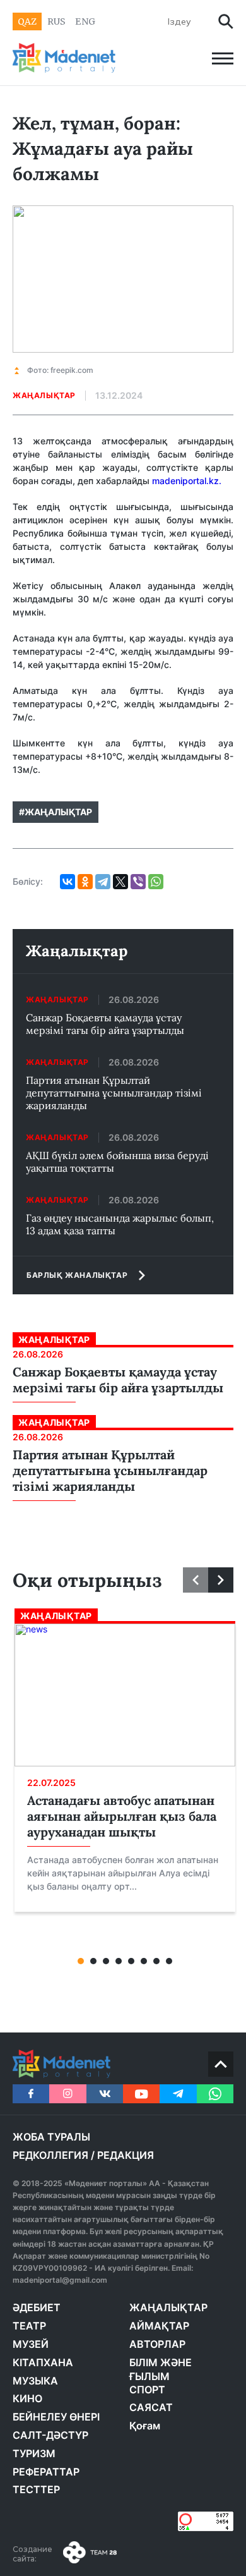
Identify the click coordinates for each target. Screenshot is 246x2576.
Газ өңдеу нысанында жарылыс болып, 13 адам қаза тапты (120, 1224)
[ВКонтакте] (67, 882)
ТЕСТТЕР (36, 2489)
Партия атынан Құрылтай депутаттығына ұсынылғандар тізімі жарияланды (114, 1093)
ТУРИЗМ (34, 2453)
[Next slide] (221, 1580)
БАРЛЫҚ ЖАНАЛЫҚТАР (77, 1275)
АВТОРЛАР (157, 2344)
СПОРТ (147, 2390)
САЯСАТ (151, 2407)
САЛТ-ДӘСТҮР (50, 2435)
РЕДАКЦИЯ (126, 2155)
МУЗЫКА (35, 2381)
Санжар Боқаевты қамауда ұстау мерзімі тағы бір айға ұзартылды (105, 1024)
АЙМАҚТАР (159, 2326)
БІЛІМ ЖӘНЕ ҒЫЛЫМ (161, 2369)
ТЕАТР (29, 2326)
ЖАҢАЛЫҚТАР (168, 2307)
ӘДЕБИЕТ (37, 2307)
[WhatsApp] (156, 882)
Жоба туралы (51, 2137)
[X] (120, 882)
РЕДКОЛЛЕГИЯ (50, 2155)
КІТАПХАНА (43, 2362)
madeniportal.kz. (187, 481)
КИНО (27, 2398)
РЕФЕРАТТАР (46, 2472)
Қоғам (145, 2426)
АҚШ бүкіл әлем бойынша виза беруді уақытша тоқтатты (117, 1162)
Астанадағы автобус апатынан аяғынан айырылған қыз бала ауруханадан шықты (122, 1816)
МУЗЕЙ (31, 2344)
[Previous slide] (196, 1580)
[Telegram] (103, 882)
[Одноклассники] (85, 882)
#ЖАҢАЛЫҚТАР (56, 812)
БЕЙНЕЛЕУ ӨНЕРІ (56, 2417)
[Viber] (138, 882)
